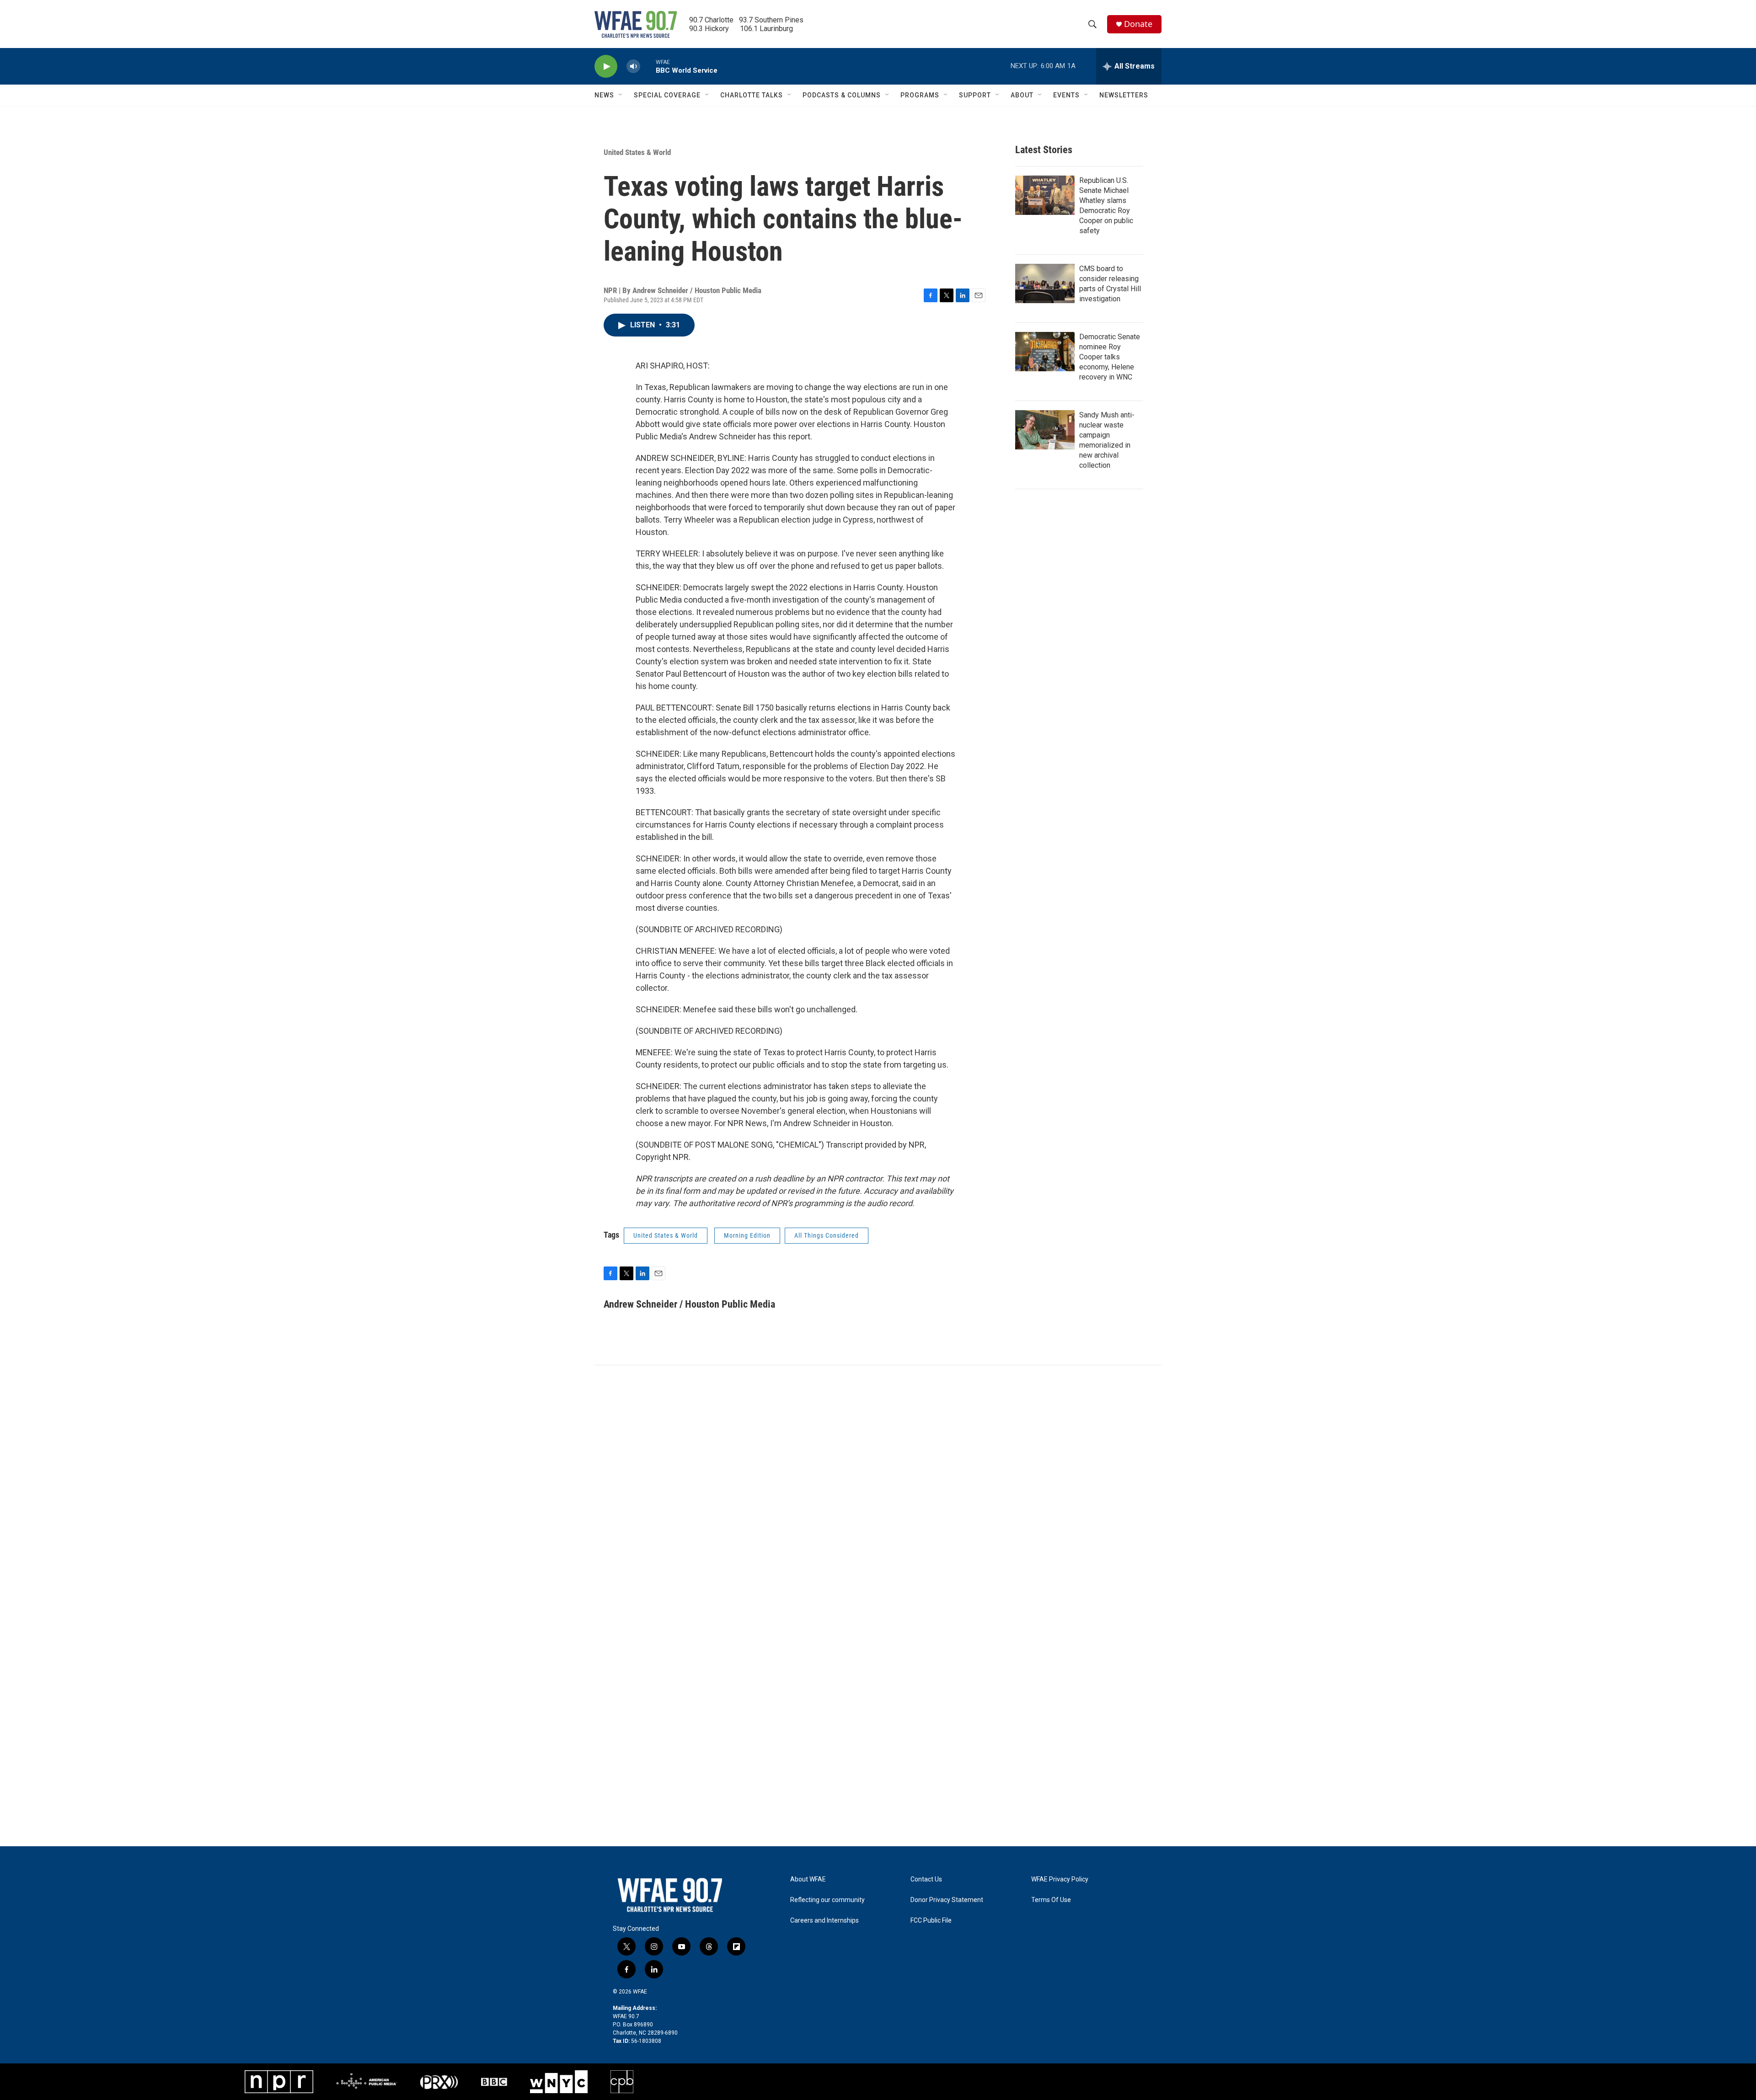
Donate (1138, 24)
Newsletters (1124, 95)
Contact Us (926, 1879)
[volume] (633, 67)
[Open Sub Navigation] (621, 95)
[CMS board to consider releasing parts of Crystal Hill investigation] (1045, 283)
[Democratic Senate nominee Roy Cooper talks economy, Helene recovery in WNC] (1045, 352)
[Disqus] (878, 1489)
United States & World (637, 152)
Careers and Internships (824, 1921)
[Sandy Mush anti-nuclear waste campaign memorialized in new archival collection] (1045, 430)
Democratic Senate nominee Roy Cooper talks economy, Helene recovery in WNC (1110, 357)
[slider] (648, 66)
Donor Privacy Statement (947, 1900)
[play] (606, 67)
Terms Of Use (1051, 1900)
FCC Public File (931, 1921)
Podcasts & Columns (842, 95)
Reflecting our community (827, 1900)
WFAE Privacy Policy (1060, 1879)
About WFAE (808, 1879)
